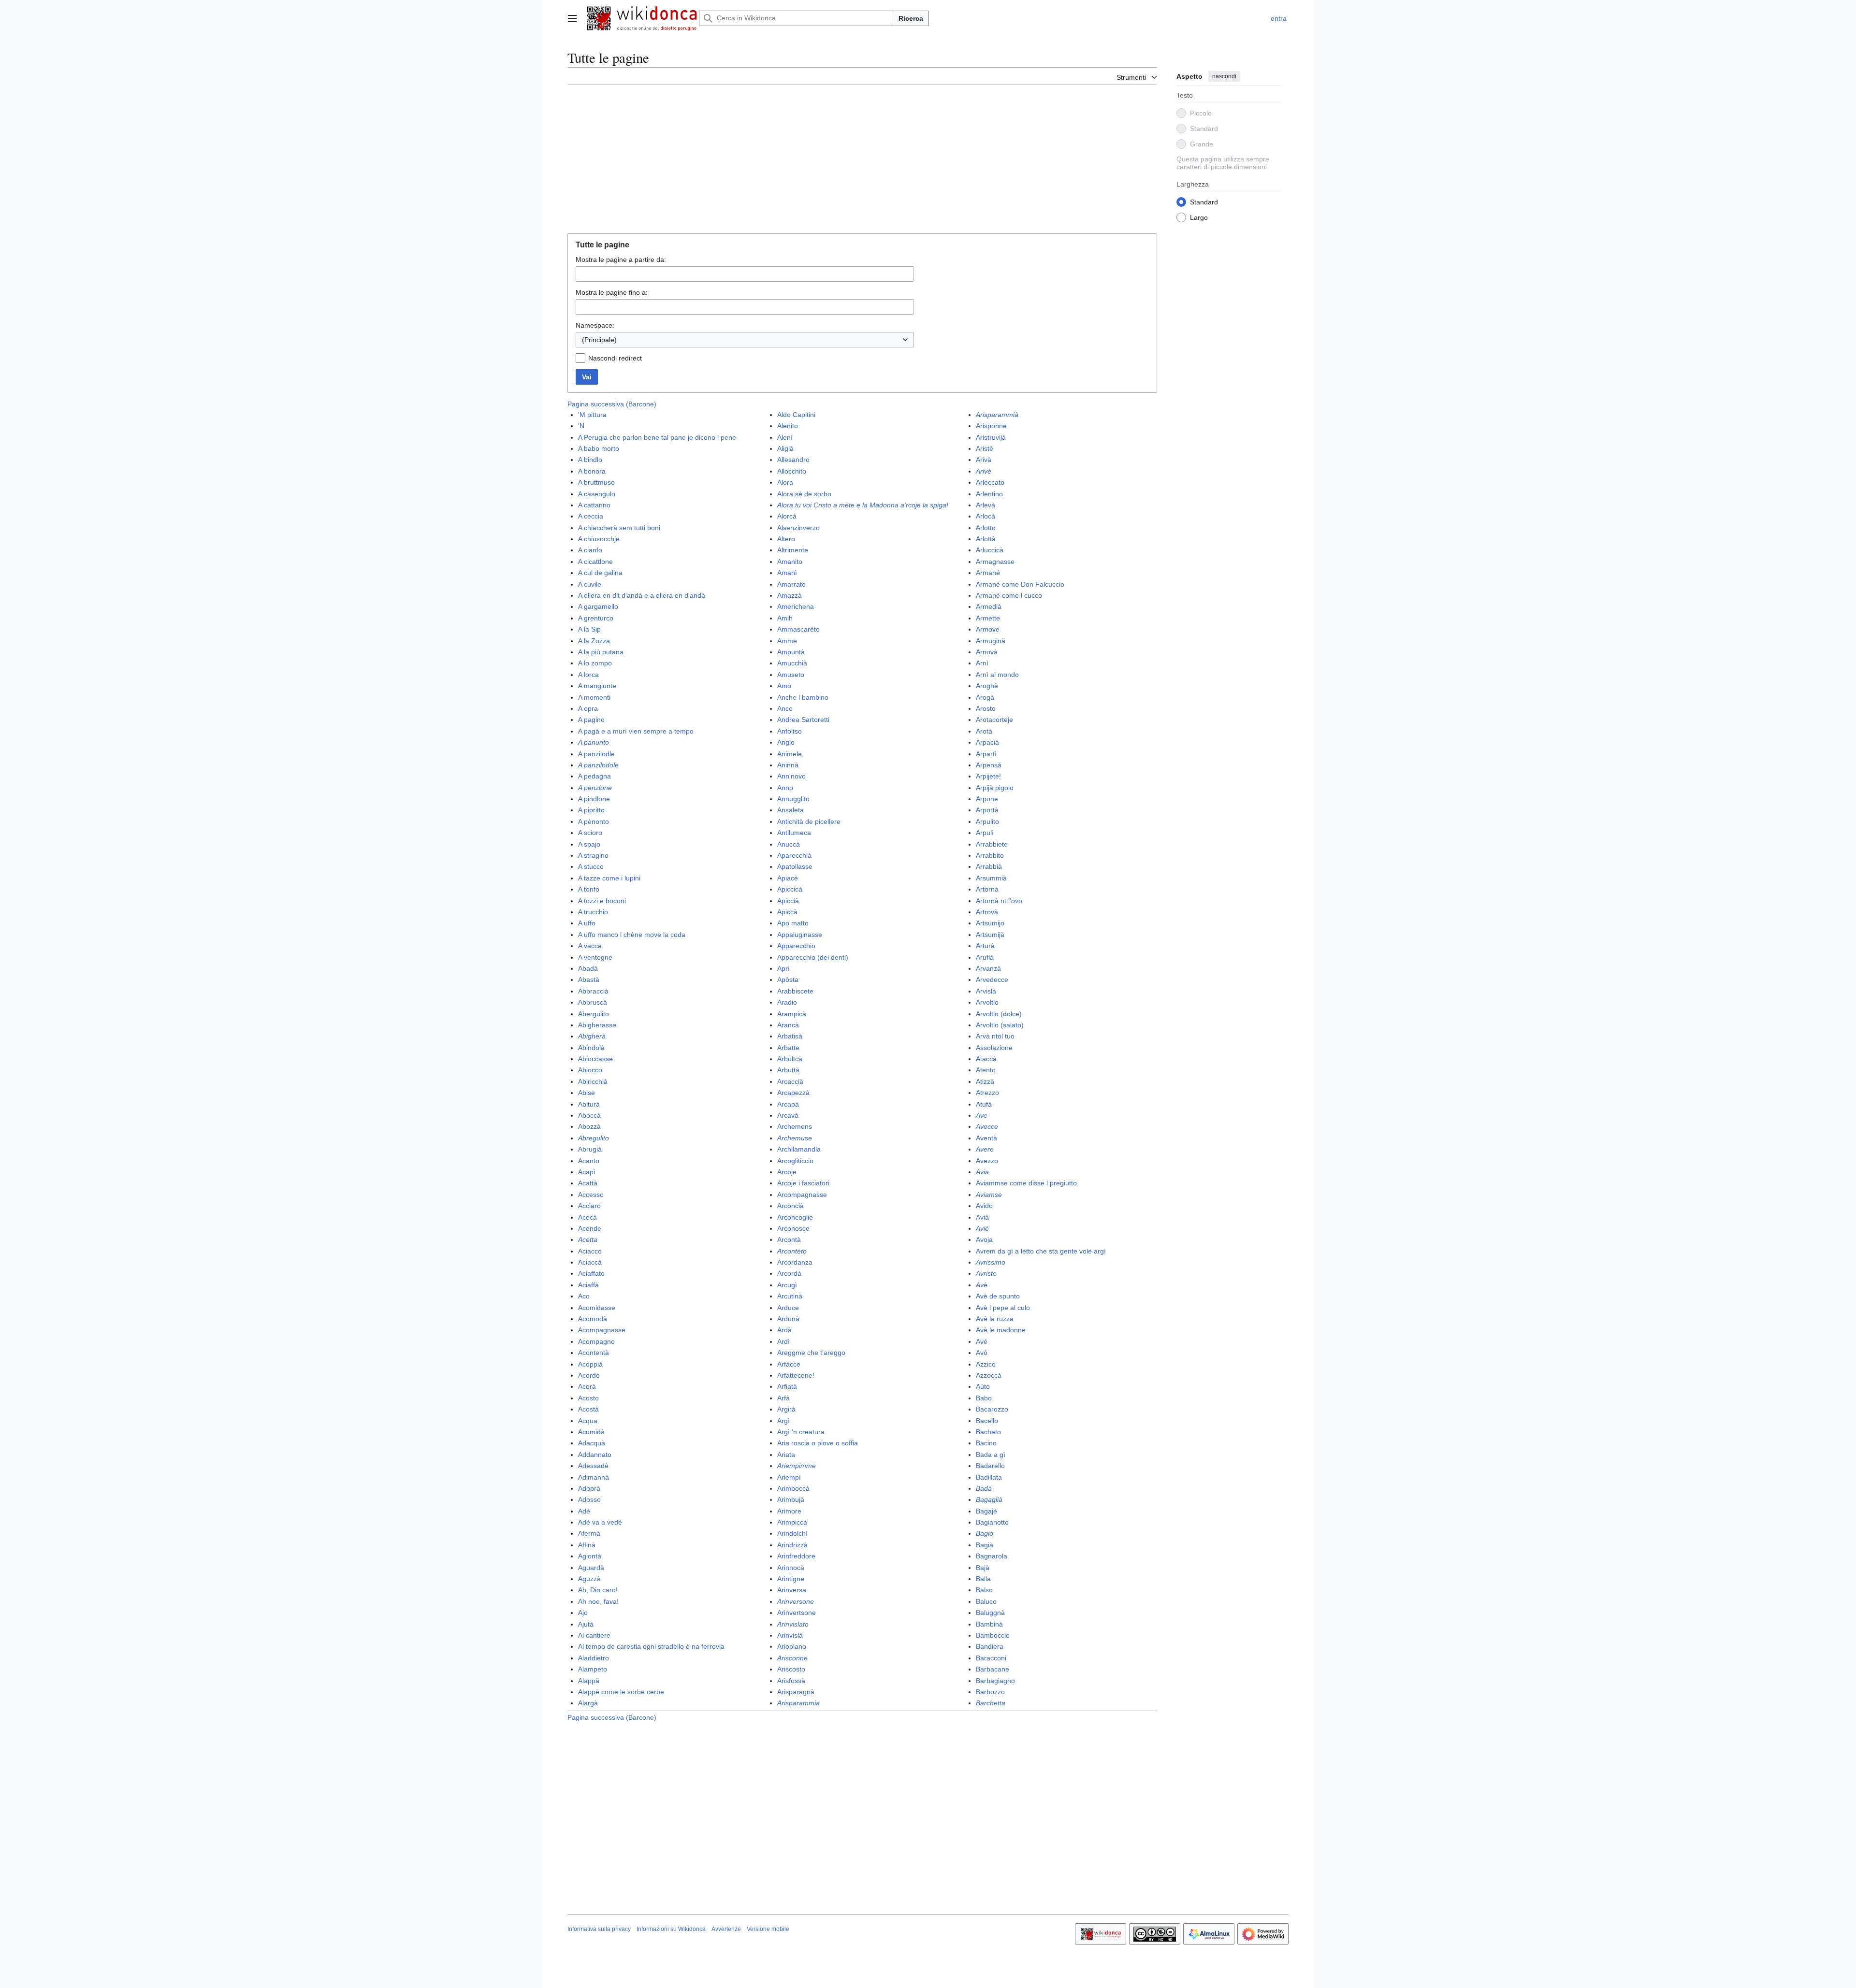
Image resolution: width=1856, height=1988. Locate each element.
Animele (790, 754)
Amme (787, 641)
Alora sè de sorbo (804, 494)
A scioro (590, 833)
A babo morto (599, 448)
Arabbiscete (795, 991)
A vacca (590, 946)
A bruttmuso (596, 482)
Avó (982, 1353)
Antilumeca (794, 833)
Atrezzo (987, 1093)
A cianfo (590, 550)
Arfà (783, 1398)
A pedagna (594, 776)
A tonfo (589, 889)
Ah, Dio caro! (598, 1590)
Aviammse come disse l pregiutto (1026, 1183)
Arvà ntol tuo (995, 1036)
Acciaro (589, 1206)
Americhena (796, 606)
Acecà (587, 1217)
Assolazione (994, 1048)
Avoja (984, 1239)
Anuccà (789, 844)
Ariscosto (791, 1669)
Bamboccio (993, 1635)
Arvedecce (992, 980)
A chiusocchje (599, 539)
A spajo (589, 844)
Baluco (986, 1601)
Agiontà (590, 1556)
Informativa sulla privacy (599, 1929)
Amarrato (791, 584)
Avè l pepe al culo (1003, 1308)
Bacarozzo (992, 1409)
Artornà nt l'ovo (999, 901)
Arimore (789, 1511)
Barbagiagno (995, 1681)
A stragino (593, 855)
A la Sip (589, 629)
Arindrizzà (792, 1545)
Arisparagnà (796, 1692)
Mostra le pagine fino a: (612, 292)
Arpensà (989, 765)
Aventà (986, 1138)
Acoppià (590, 1364)
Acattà (588, 1183)
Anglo (786, 742)
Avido (984, 1206)
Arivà (984, 460)
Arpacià (987, 742)
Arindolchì (792, 1533)
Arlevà (986, 505)
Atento (986, 1070)
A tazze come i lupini (609, 878)
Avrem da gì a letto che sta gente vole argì (1041, 1251)
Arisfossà (791, 1681)
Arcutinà (790, 1296)
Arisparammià (997, 415)
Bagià (985, 1545)
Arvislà (986, 991)
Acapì (587, 1172)
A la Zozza (594, 641)
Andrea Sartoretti (803, 720)
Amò (784, 686)
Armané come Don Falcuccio (1020, 584)
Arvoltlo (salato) (1000, 1025)
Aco (584, 1296)
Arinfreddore (796, 1556)
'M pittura (592, 415)
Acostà (588, 1409)
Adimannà (594, 1477)
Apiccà (787, 912)
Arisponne (991, 426)
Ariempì (789, 1477)
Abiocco (590, 1070)
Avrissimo (991, 1262)
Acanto (589, 1161)
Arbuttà (788, 1070)
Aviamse (989, 1195)
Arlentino (989, 494)
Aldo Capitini (796, 415)
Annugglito (793, 799)
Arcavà (788, 1115)
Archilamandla (799, 1149)
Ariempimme (797, 1466)
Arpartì (986, 754)
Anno (785, 788)
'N (581, 426)
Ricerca (911, 18)
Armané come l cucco (1009, 595)
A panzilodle (596, 754)
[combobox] (745, 340)
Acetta (588, 1239)
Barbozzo (990, 1692)
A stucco (591, 866)
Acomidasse (597, 1308)
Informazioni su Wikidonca (671, 1929)
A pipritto (591, 810)
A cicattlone (595, 562)
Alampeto (593, 1669)
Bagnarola (992, 1556)
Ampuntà (791, 652)
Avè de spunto (998, 1296)
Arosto (986, 708)
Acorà (587, 1386)
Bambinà (989, 1624)
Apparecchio (796, 946)
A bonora (592, 471)
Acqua (588, 1421)
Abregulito (594, 1138)
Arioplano (792, 1646)
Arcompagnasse (802, 1195)
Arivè (984, 471)
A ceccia (591, 516)
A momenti (594, 697)
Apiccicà (790, 889)
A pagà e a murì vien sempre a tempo (636, 731)
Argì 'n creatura (801, 1432)
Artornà (987, 889)
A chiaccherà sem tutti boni (619, 528)
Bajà (983, 1568)
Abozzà (589, 1126)
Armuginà (991, 641)
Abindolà (591, 1048)
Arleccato (990, 482)
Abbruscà (593, 1002)
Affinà (587, 1545)
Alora (785, 482)
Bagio (985, 1533)
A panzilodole (598, 765)
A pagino (591, 720)
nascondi (1224, 76)
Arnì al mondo (997, 675)
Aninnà (788, 765)
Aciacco (590, 1251)
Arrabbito (990, 855)
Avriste (986, 1273)
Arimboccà (793, 1488)
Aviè (982, 1228)
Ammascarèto (798, 629)
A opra (588, 708)
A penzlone (595, 788)
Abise (587, 1093)
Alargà (588, 1703)
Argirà (786, 1409)
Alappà (589, 1681)
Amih (785, 618)
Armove (988, 629)
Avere (985, 1149)
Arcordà (789, 1273)
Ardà (784, 1330)
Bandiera (990, 1646)
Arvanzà (988, 968)
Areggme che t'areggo (811, 1353)
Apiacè (788, 878)
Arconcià (790, 1206)
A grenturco (596, 618)
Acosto (588, 1398)
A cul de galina (600, 573)
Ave (982, 1115)
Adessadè (593, 1466)
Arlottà (986, 539)
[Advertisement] (862, 160)
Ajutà (586, 1624)
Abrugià (590, 1149)
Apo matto (793, 923)
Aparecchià (794, 855)
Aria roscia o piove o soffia (818, 1443)
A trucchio (593, 912)
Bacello (987, 1421)
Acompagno (596, 1341)
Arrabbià (989, 866)
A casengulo (597, 494)
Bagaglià (989, 1499)
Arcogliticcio (795, 1161)
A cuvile (590, 584)
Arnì (982, 663)
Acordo (589, 1375)
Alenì (785, 437)
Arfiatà (787, 1386)
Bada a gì (991, 1455)
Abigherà (592, 1036)
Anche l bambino (803, 697)
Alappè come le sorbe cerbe (621, 1692)
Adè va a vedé (600, 1522)
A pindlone (594, 799)
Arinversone (796, 1601)
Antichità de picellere (809, 821)
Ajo (583, 1613)
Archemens (795, 1126)
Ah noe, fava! (598, 1601)
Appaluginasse (800, 935)
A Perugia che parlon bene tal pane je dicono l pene (657, 437)
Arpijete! (988, 776)
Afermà (589, 1533)
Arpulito (987, 821)
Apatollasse (795, 866)
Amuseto (791, 675)
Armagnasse (995, 562)
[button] (572, 18)
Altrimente (793, 550)
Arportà (987, 810)
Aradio (787, 1002)
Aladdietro (594, 1658)
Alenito (788, 426)
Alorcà (787, 516)
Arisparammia (798, 1703)
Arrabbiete (992, 844)
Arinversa (792, 1590)
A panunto (594, 742)
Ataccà (986, 1059)
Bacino (986, 1443)
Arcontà (789, 1239)
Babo (984, 1398)
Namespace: (595, 325)
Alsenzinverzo (798, 528)
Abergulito (594, 1014)
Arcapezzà (793, 1093)
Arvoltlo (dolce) (999, 1014)
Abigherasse (597, 1025)
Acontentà (594, 1353)
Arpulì (985, 833)
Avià (982, 1217)
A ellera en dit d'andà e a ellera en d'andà (642, 595)
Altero (786, 539)
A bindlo (590, 460)
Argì (783, 1421)
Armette (988, 618)
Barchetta (991, 1703)
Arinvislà (790, 1635)
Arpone (987, 799)
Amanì (787, 573)
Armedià (989, 606)
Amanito (790, 562)
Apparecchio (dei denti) (813, 957)
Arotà (984, 731)
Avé (982, 1341)
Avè (982, 1285)
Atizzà (985, 1081)
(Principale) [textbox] (599, 340)
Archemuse (795, 1138)
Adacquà (592, 1443)
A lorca (588, 675)
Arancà (788, 1025)
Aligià (785, 448)
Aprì (783, 968)
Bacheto (988, 1432)
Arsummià (991, 878)
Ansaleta (790, 810)
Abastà (589, 980)
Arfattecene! (796, 1375)
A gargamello (598, 606)
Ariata (786, 1455)
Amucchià (792, 663)
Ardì (783, 1341)
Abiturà (589, 1104)
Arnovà (987, 652)
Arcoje (787, 1172)
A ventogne (595, 957)
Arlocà (986, 516)
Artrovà (987, 912)
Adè (584, 1511)
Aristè (985, 448)
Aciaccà (590, 1262)
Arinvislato (793, 1624)
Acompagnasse (602, 1330)
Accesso (591, 1195)
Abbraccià (593, 991)
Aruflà (985, 957)
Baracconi (991, 1658)
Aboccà (589, 1115)
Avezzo (987, 1161)
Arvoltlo (987, 1002)
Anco (785, 708)
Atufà (984, 1104)
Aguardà (591, 1568)
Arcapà (788, 1104)
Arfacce (789, 1364)
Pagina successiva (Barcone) (612, 404)
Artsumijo (990, 923)
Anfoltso (790, 731)
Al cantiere (594, 1635)
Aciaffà (588, 1285)
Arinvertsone (797, 1613)
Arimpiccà (792, 1522)
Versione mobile (768, 1929)
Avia (982, 1172)
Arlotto (986, 528)
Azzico (986, 1364)
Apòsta (788, 980)
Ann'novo (791, 776)
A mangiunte (597, 686)
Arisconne (792, 1658)
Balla (983, 1579)
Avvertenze (726, 1929)
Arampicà (792, 1014)
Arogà (985, 697)
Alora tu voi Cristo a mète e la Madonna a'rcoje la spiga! (863, 505)
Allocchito (792, 471)
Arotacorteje (994, 720)
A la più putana (601, 652)
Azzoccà (989, 1375)
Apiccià (788, 901)
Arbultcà (790, 1059)
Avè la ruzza (995, 1319)
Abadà (588, 968)
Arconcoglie (795, 1217)
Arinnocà (791, 1568)
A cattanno (594, 505)
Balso (984, 1590)
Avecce (987, 1126)
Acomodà (593, 1319)
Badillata (989, 1477)
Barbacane (993, 1669)
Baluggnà (990, 1613)
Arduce (788, 1308)
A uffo (587, 923)
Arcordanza (795, 1262)
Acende (590, 1228)
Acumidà (591, 1432)
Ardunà (788, 1319)
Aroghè (987, 686)
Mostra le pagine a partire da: (621, 259)
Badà (984, 1488)
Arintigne (791, 1579)
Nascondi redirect (615, 358)
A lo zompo (595, 663)
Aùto (983, 1386)
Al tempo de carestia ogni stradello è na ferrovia (651, 1646)
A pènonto (594, 821)
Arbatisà (790, 1036)
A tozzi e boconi (602, 901)
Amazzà (790, 595)
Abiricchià (593, 1081)
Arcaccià (790, 1081)
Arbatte (788, 1048)
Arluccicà (990, 550)
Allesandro (793, 460)
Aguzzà (589, 1579)
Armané (988, 573)
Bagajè (986, 1511)
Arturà (985, 946)
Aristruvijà (991, 437)
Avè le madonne (1001, 1330)
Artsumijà (990, 935)
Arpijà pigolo (995, 788)
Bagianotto (992, 1522)
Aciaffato (591, 1273)
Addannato (595, 1455)
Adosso (589, 1499)
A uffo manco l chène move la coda (632, 935)
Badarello (990, 1466)
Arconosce (793, 1228)
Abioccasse (595, 1059)
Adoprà (589, 1488)
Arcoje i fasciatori (803, 1183)
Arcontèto (792, 1251)
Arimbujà (791, 1499)
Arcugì (787, 1285)
